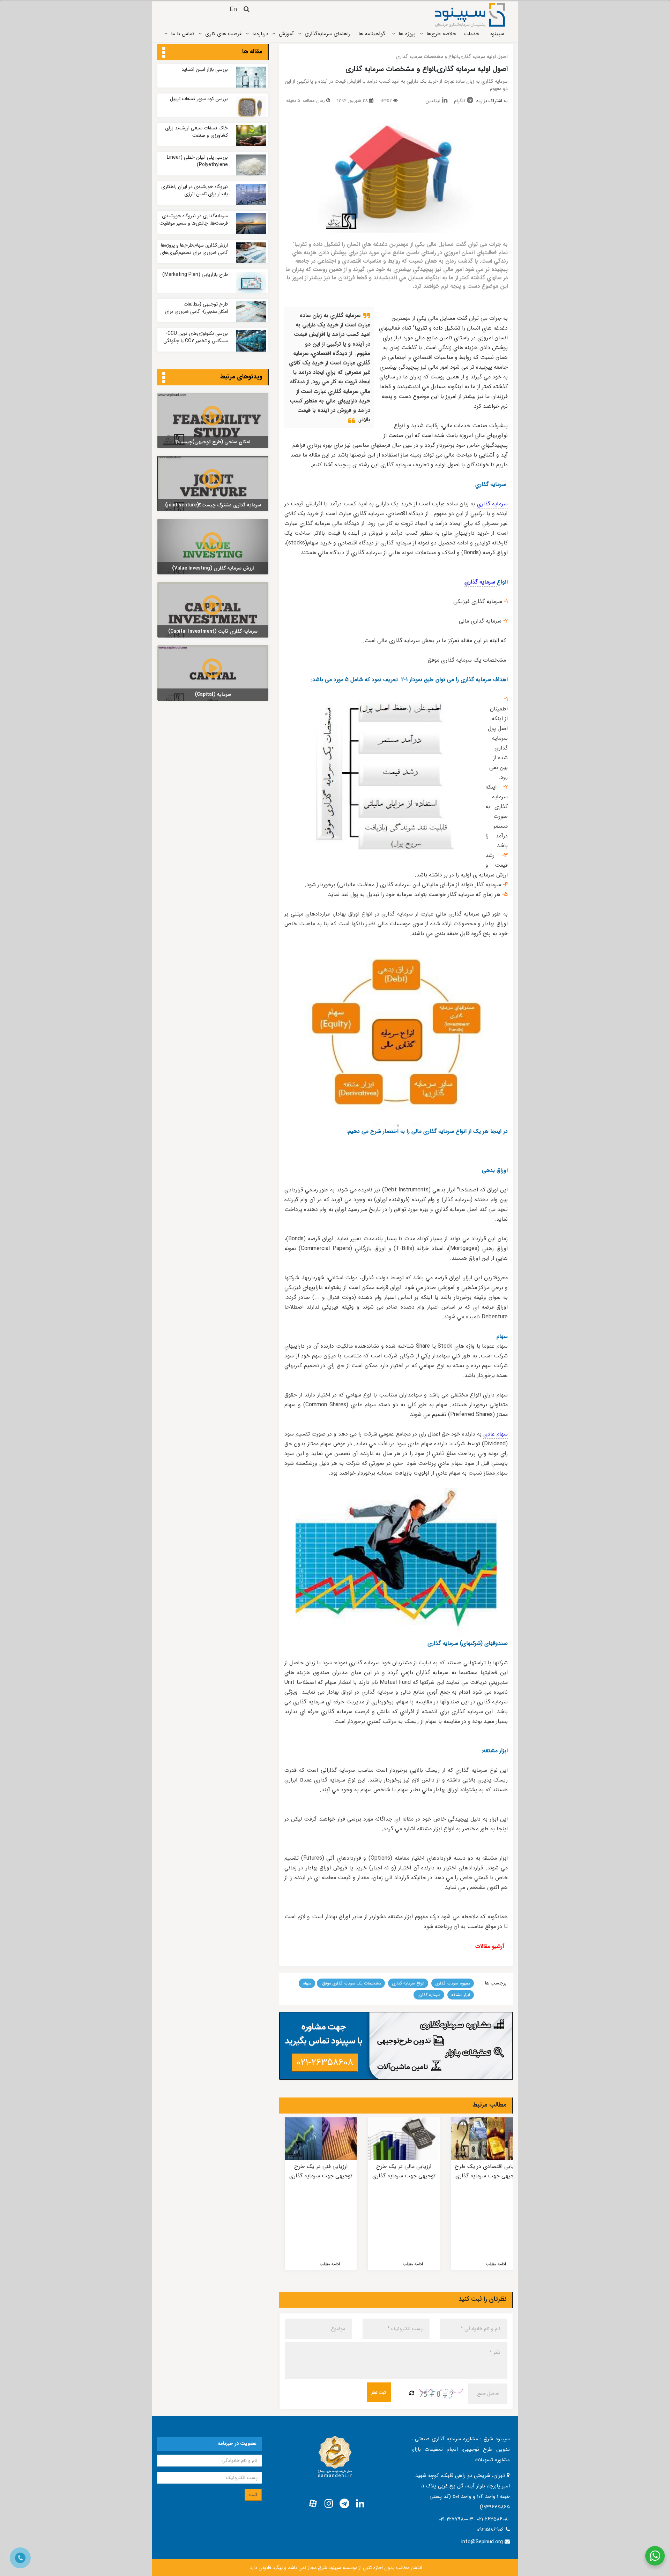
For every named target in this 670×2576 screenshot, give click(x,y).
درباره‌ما (260, 34)
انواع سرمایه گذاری (408, 1983)
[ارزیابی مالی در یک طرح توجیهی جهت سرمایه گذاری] (404, 2139)
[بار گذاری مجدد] (412, 2394)
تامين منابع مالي (434, 338)
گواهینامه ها (372, 34)
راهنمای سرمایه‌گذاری (327, 34)
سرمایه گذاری (481, 582)
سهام (307, 1983)
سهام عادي (496, 1434)
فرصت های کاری (223, 34)
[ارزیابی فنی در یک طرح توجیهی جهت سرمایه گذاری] (321, 2139)
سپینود (497, 34)
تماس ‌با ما (183, 34)
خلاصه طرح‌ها (441, 34)
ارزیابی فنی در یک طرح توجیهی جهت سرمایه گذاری (321, 2171)
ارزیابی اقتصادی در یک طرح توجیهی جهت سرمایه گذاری (487, 2171)
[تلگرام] (344, 2504)
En (233, 9)
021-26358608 (325, 2063)
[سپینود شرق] (470, 15)
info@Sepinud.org (482, 2542)
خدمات (472, 34)
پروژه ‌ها (407, 34)
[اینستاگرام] (329, 2504)
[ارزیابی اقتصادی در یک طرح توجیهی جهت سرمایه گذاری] (487, 2139)
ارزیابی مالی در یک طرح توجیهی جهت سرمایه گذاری (404, 2171)
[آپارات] (313, 2504)
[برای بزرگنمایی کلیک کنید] (396, 172)
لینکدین (433, 101)
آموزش (286, 34)
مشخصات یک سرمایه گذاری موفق (351, 1983)
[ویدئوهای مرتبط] (164, 378)
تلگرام (460, 101)
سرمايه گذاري (492, 504)
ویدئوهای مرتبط (241, 377)
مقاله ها (252, 52)
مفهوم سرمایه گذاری (453, 1983)
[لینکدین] (360, 2504)
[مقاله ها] (164, 53)
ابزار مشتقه (461, 1995)
